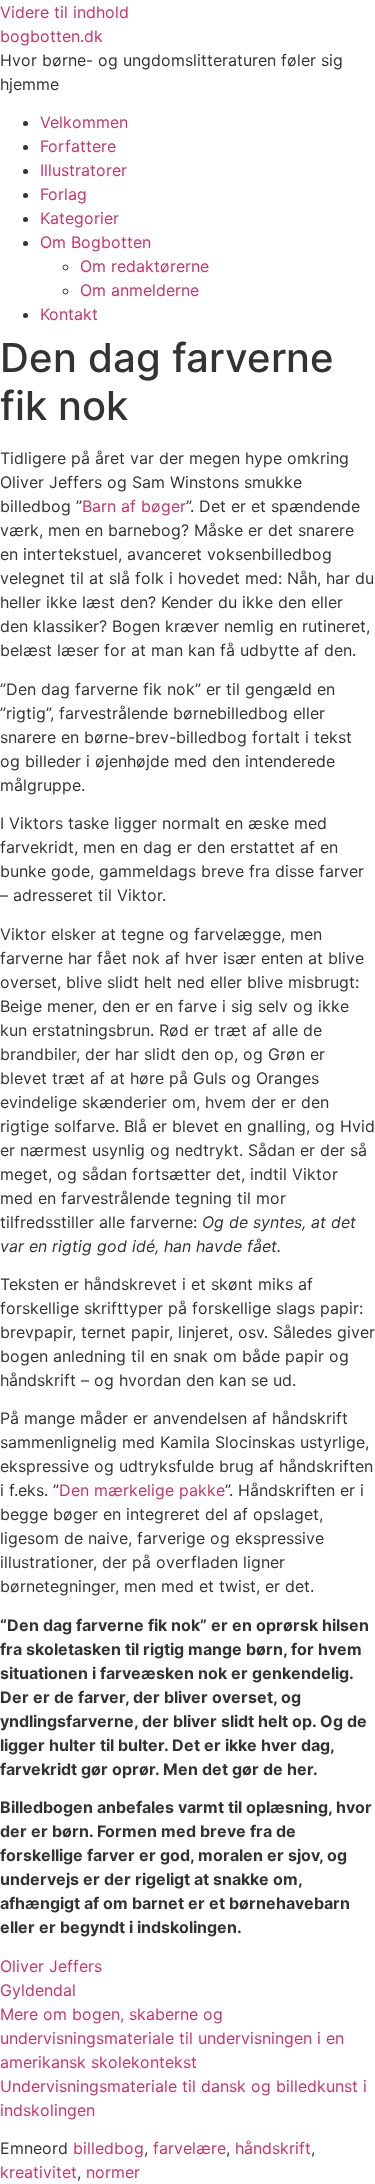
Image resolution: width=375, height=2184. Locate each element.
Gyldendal (38, 1990)
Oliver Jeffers (51, 1966)
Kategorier (79, 218)
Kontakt (69, 314)
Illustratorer (83, 170)
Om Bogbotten (95, 242)
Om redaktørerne (144, 266)
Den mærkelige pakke (142, 1490)
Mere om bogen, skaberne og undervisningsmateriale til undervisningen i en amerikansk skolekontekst (172, 2038)
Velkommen (84, 122)
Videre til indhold (64, 12)
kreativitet (38, 2172)
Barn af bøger (134, 506)
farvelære (189, 2148)
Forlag (63, 194)
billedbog (108, 2148)
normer (113, 2172)
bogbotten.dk (51, 36)
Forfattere (78, 146)
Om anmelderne (139, 290)
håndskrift (273, 2148)
